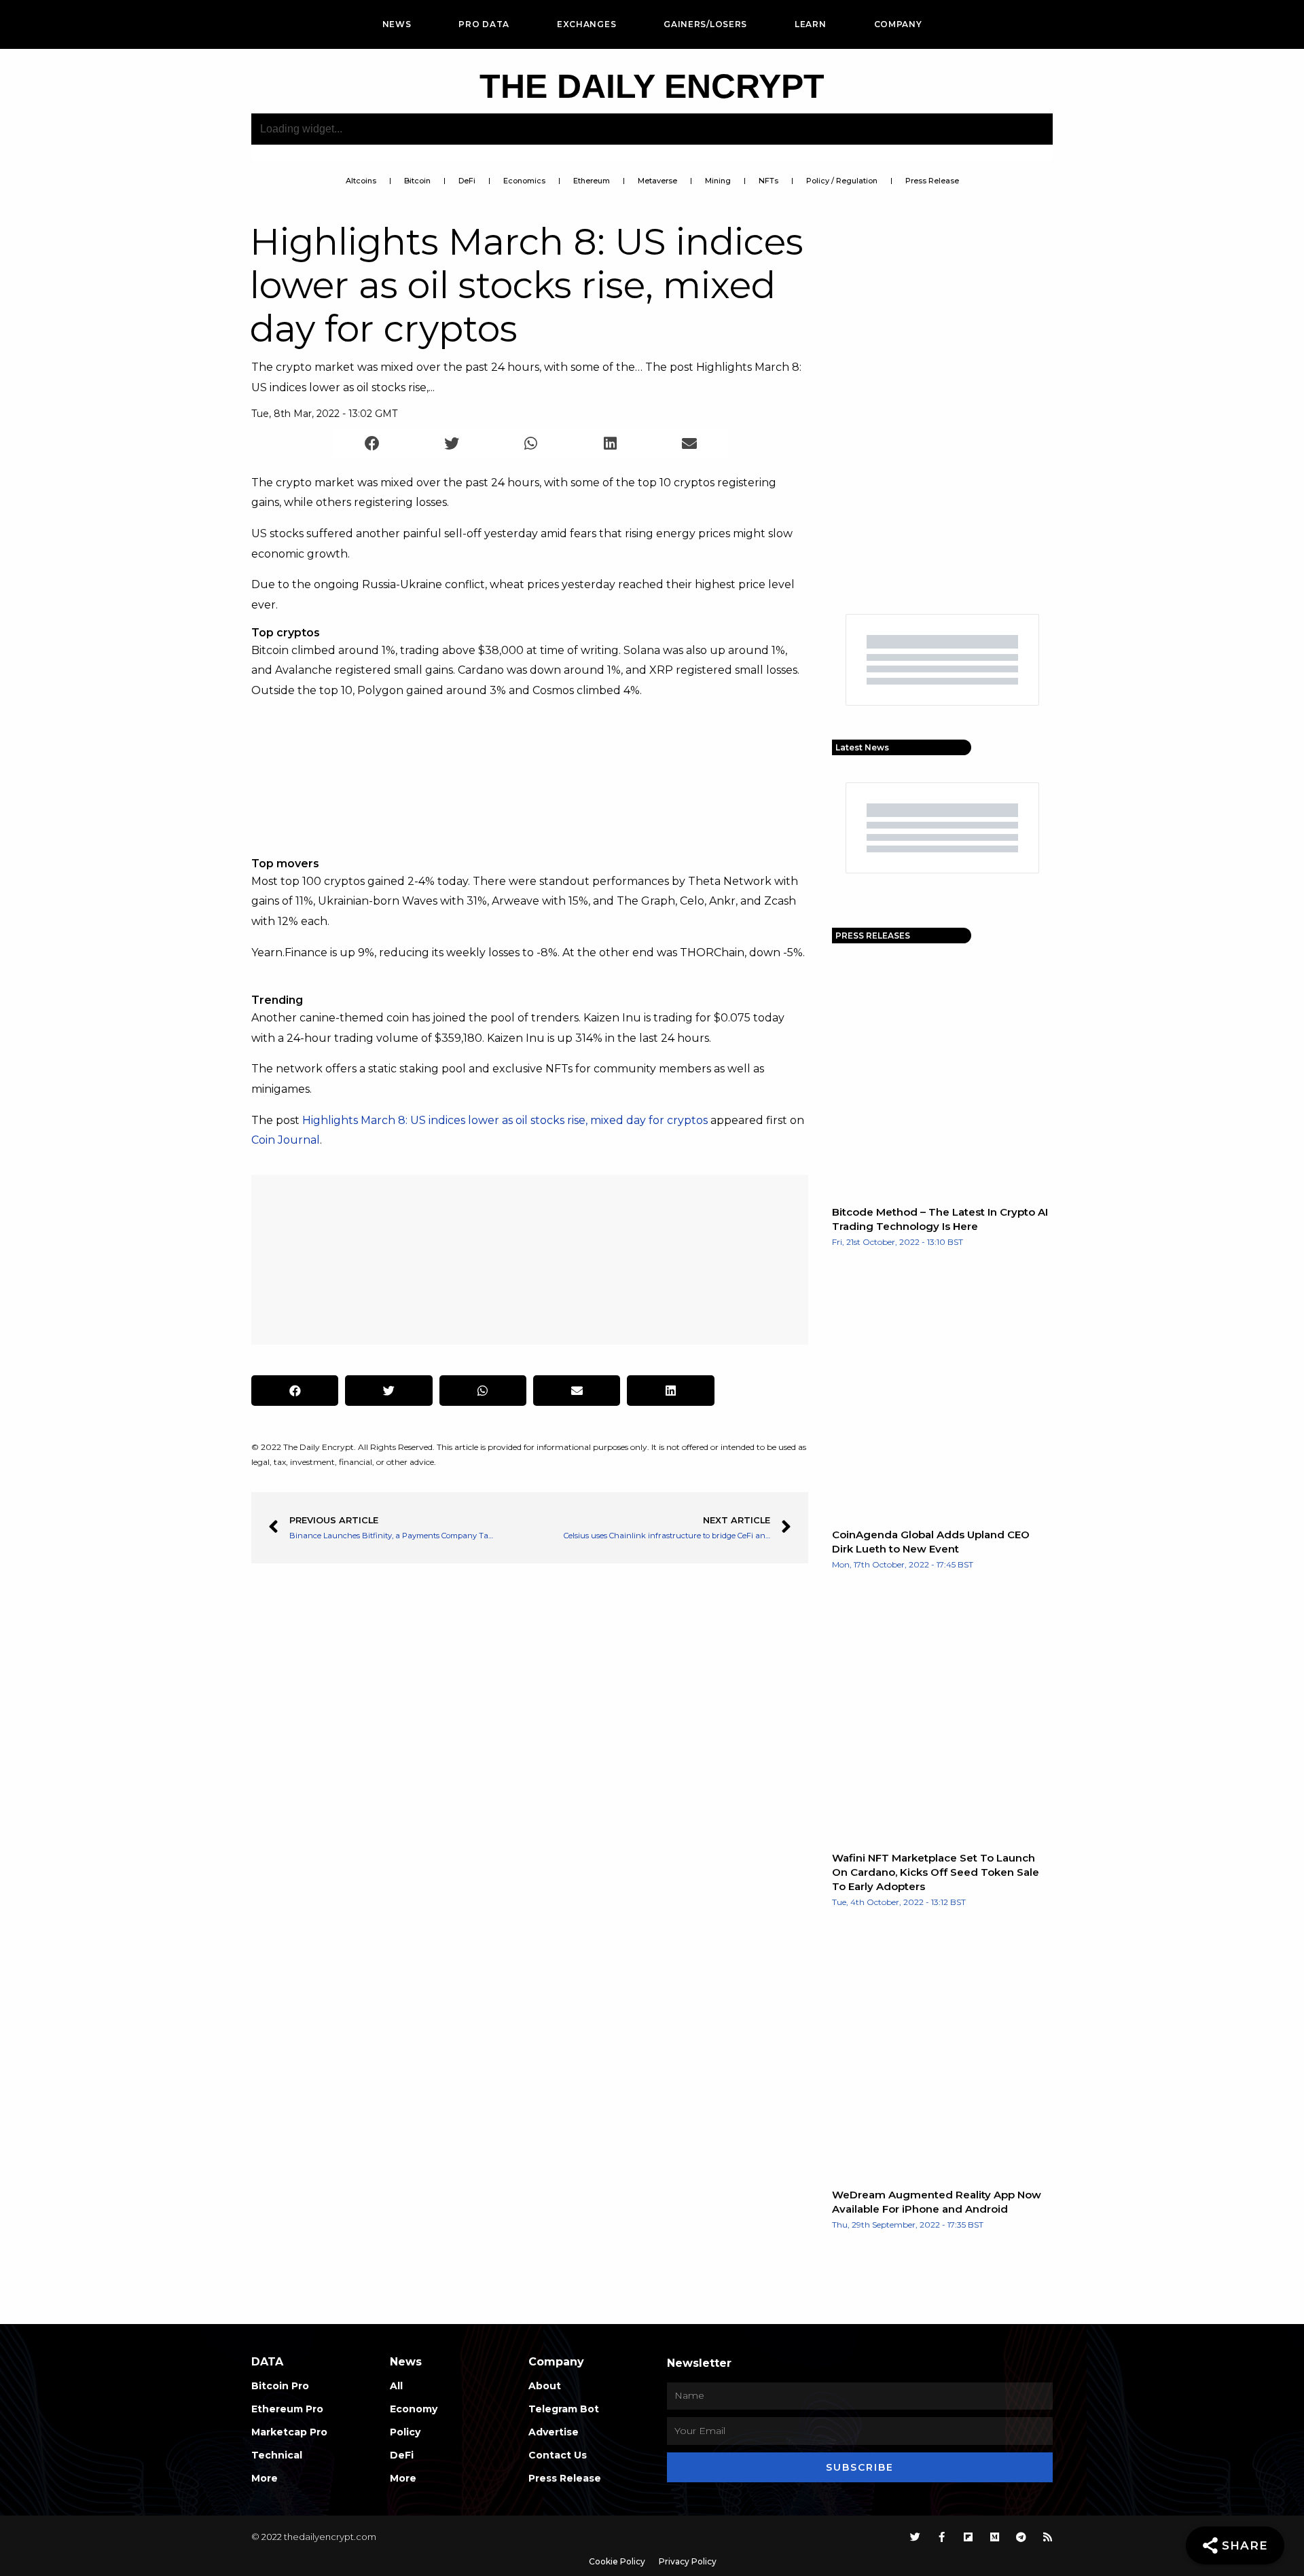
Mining (718, 181)
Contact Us (558, 2455)
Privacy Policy (688, 2561)
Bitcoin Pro (280, 2386)
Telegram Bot (564, 2409)
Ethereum (592, 181)
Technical (277, 2455)
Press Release (932, 181)
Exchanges (586, 24)
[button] (373, 444)
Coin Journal (286, 1140)
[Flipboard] (968, 2537)
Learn (811, 24)
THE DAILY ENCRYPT (652, 86)
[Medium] (995, 2537)
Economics (524, 181)
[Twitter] (915, 2537)
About (545, 2386)
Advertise (554, 2432)
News (397, 24)
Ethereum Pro (287, 2409)
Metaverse (657, 181)
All (396, 2386)
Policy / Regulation (842, 181)
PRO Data (484, 24)
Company (898, 24)
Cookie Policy (617, 2561)
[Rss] (1048, 2537)
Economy (414, 2409)
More (265, 2478)
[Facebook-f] (942, 2537)
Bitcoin (417, 181)
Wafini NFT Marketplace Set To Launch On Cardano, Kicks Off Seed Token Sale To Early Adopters (936, 1872)
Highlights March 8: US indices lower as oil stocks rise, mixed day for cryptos (505, 1120)
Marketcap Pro (289, 2432)
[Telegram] (1021, 2537)
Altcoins (361, 181)
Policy (405, 2432)
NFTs (768, 181)
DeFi (467, 181)
